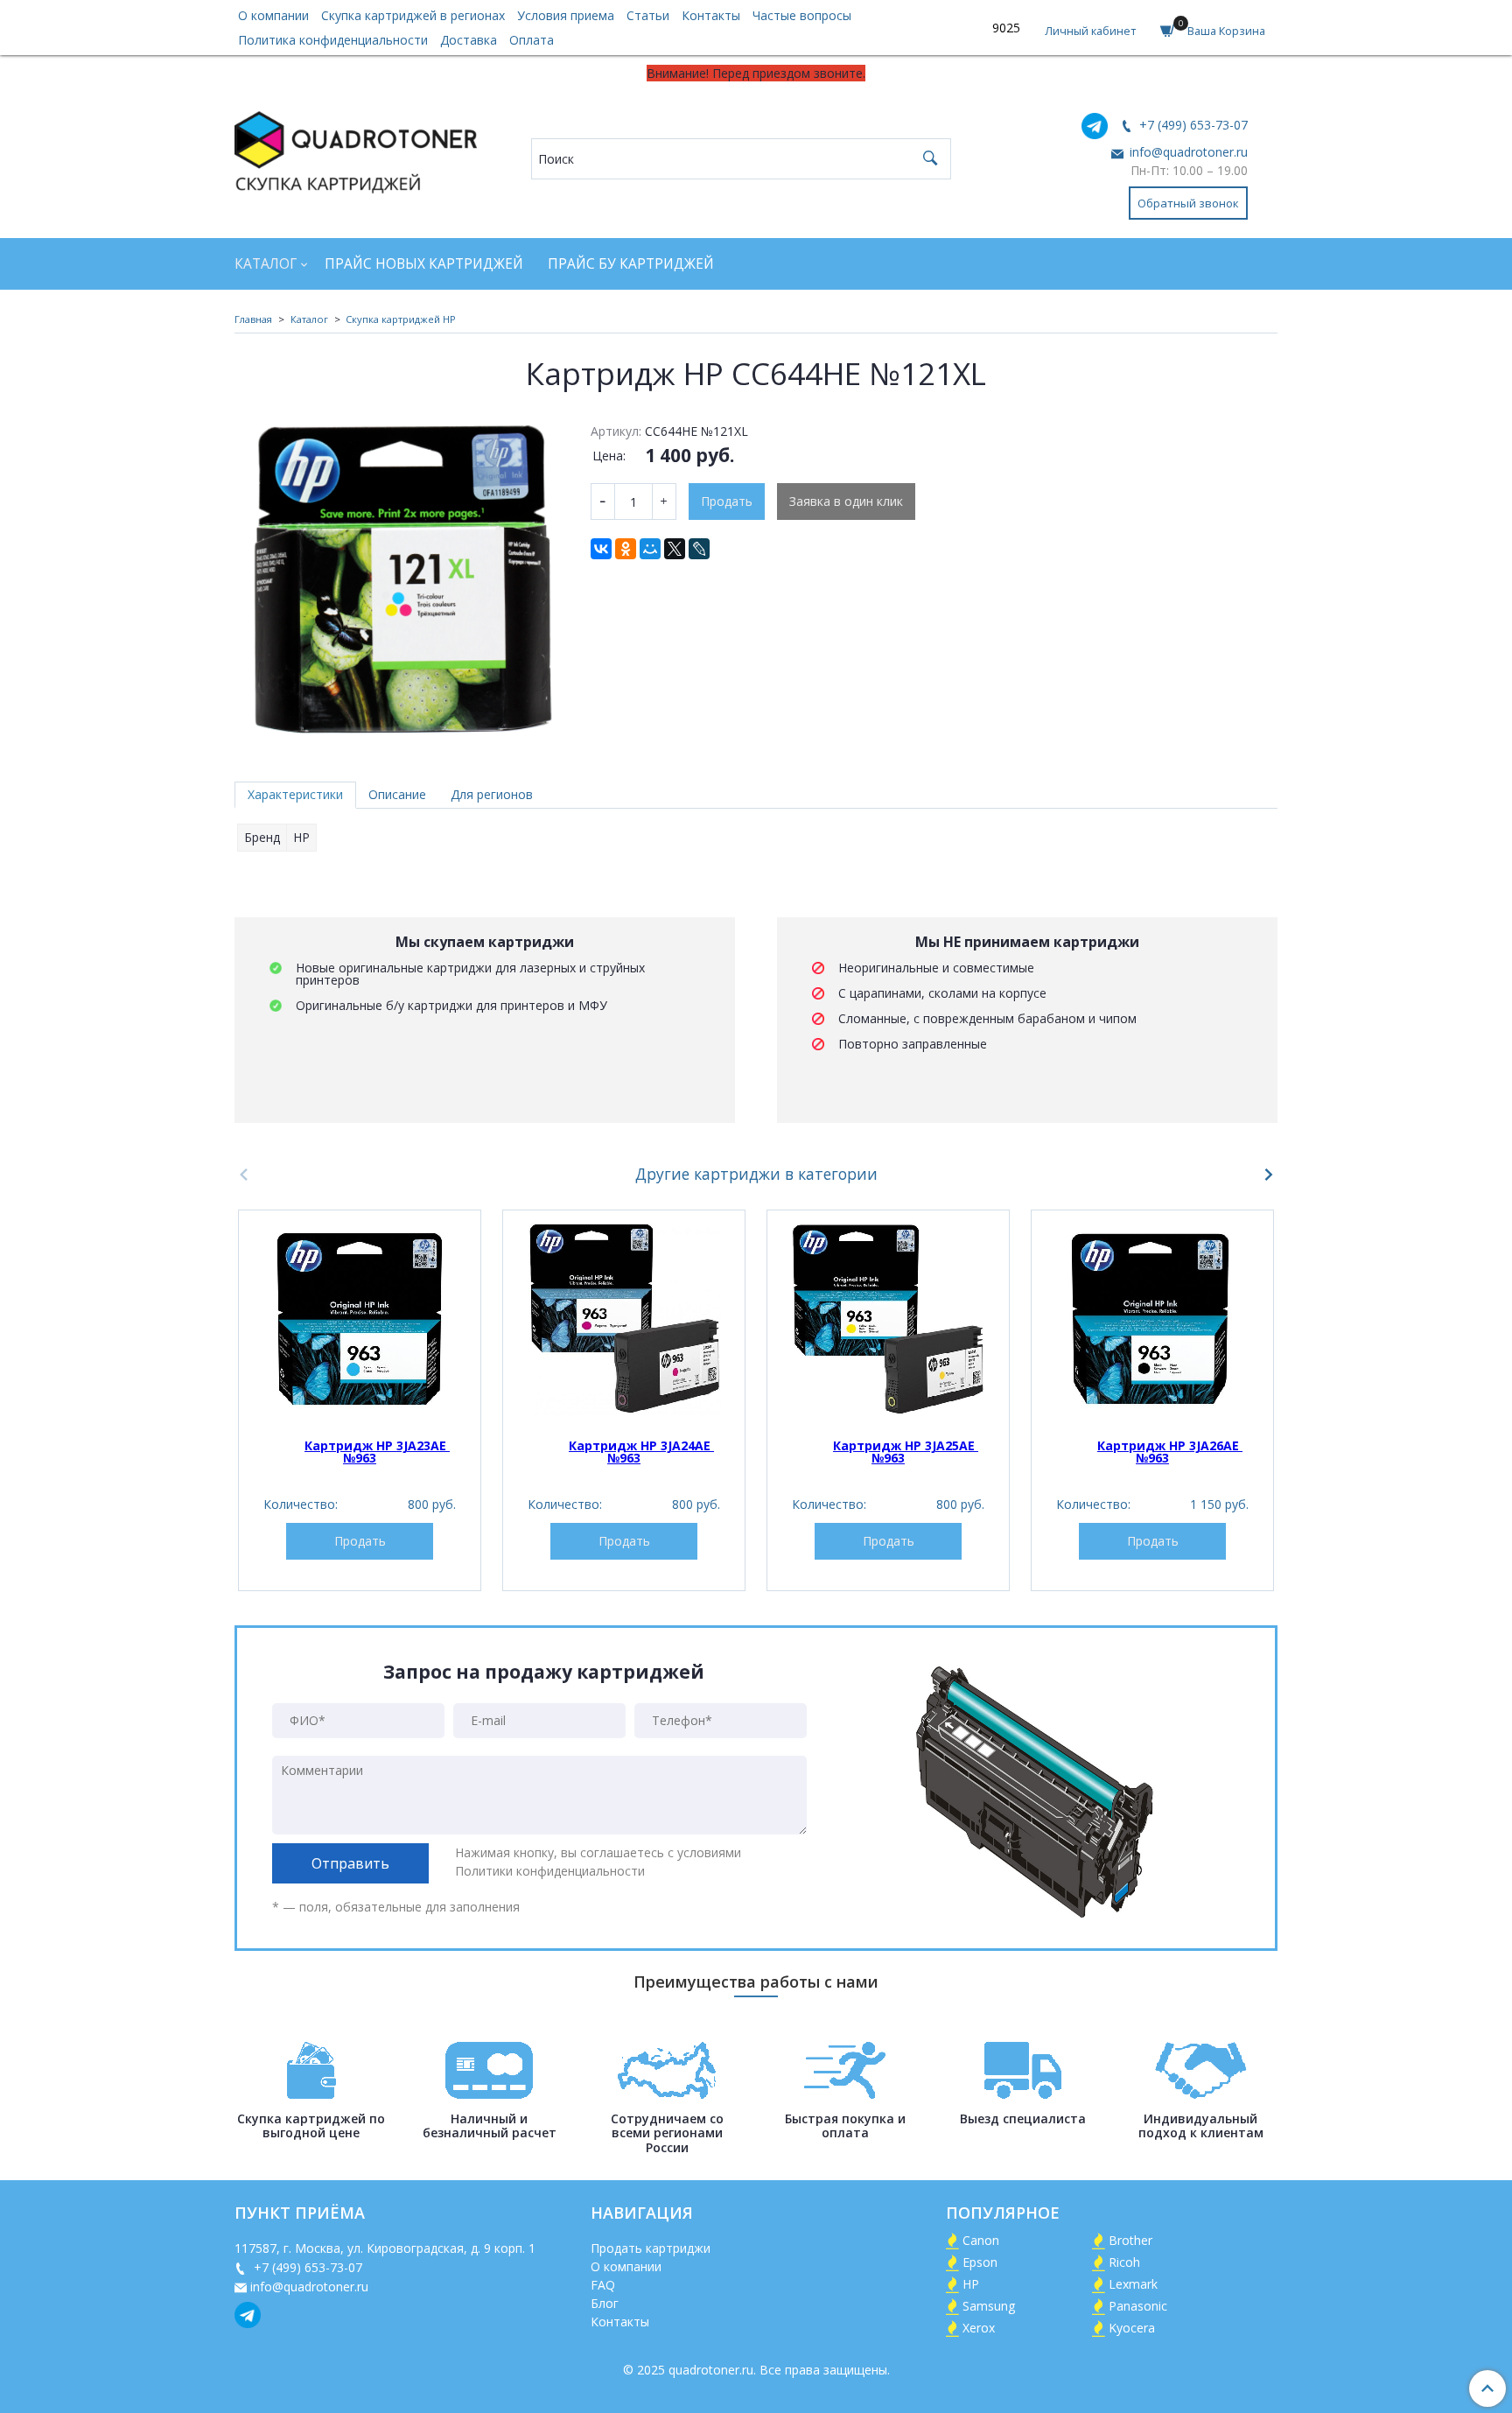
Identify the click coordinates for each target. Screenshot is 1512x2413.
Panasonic (1138, 2306)
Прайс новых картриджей (424, 264)
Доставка (469, 40)
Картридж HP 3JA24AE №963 (641, 1452)
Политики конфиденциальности (550, 1871)
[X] (675, 549)
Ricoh (1124, 2262)
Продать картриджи (651, 2248)
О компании (273, 15)
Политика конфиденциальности (333, 40)
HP (971, 2284)
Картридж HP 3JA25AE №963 (906, 1452)
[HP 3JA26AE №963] (1152, 1319)
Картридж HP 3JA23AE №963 (377, 1452)
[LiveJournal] (699, 549)
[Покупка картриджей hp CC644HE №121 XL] (400, 579)
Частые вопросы (802, 15)
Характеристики (295, 794)
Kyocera (1132, 2328)
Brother (1130, 2240)
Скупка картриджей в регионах (413, 15)
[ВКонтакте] (601, 549)
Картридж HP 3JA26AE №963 (1170, 1452)
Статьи (648, 15)
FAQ (603, 2285)
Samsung (989, 2306)
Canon (981, 2240)
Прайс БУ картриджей (631, 264)
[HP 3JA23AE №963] (360, 1319)
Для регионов (492, 794)
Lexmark (1133, 2284)
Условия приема (566, 15)
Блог (605, 2303)
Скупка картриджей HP (401, 319)
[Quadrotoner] (356, 148)
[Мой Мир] (650, 549)
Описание (397, 794)
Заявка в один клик (846, 501)
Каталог (266, 264)
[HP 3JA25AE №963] (888, 1319)
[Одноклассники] (626, 549)
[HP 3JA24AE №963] (624, 1319)
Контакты (711, 15)
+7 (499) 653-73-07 (1192, 125)
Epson (980, 2262)
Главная (253, 319)
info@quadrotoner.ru (1187, 152)
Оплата (532, 40)
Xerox (979, 2328)
